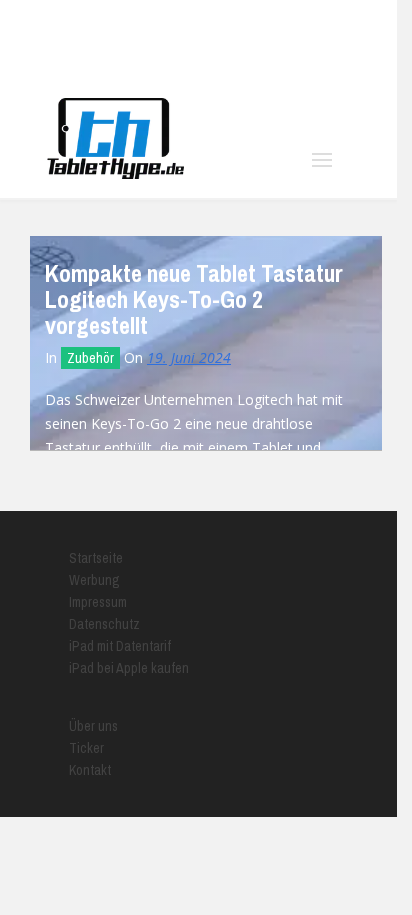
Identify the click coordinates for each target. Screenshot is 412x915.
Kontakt (90, 770)
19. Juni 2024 (189, 357)
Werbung (94, 580)
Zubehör (90, 358)
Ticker (86, 748)
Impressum (98, 602)
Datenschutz (104, 624)
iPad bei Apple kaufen (129, 668)
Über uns (93, 726)
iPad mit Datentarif (120, 646)
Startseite (96, 558)
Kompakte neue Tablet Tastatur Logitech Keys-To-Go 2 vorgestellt (194, 299)
